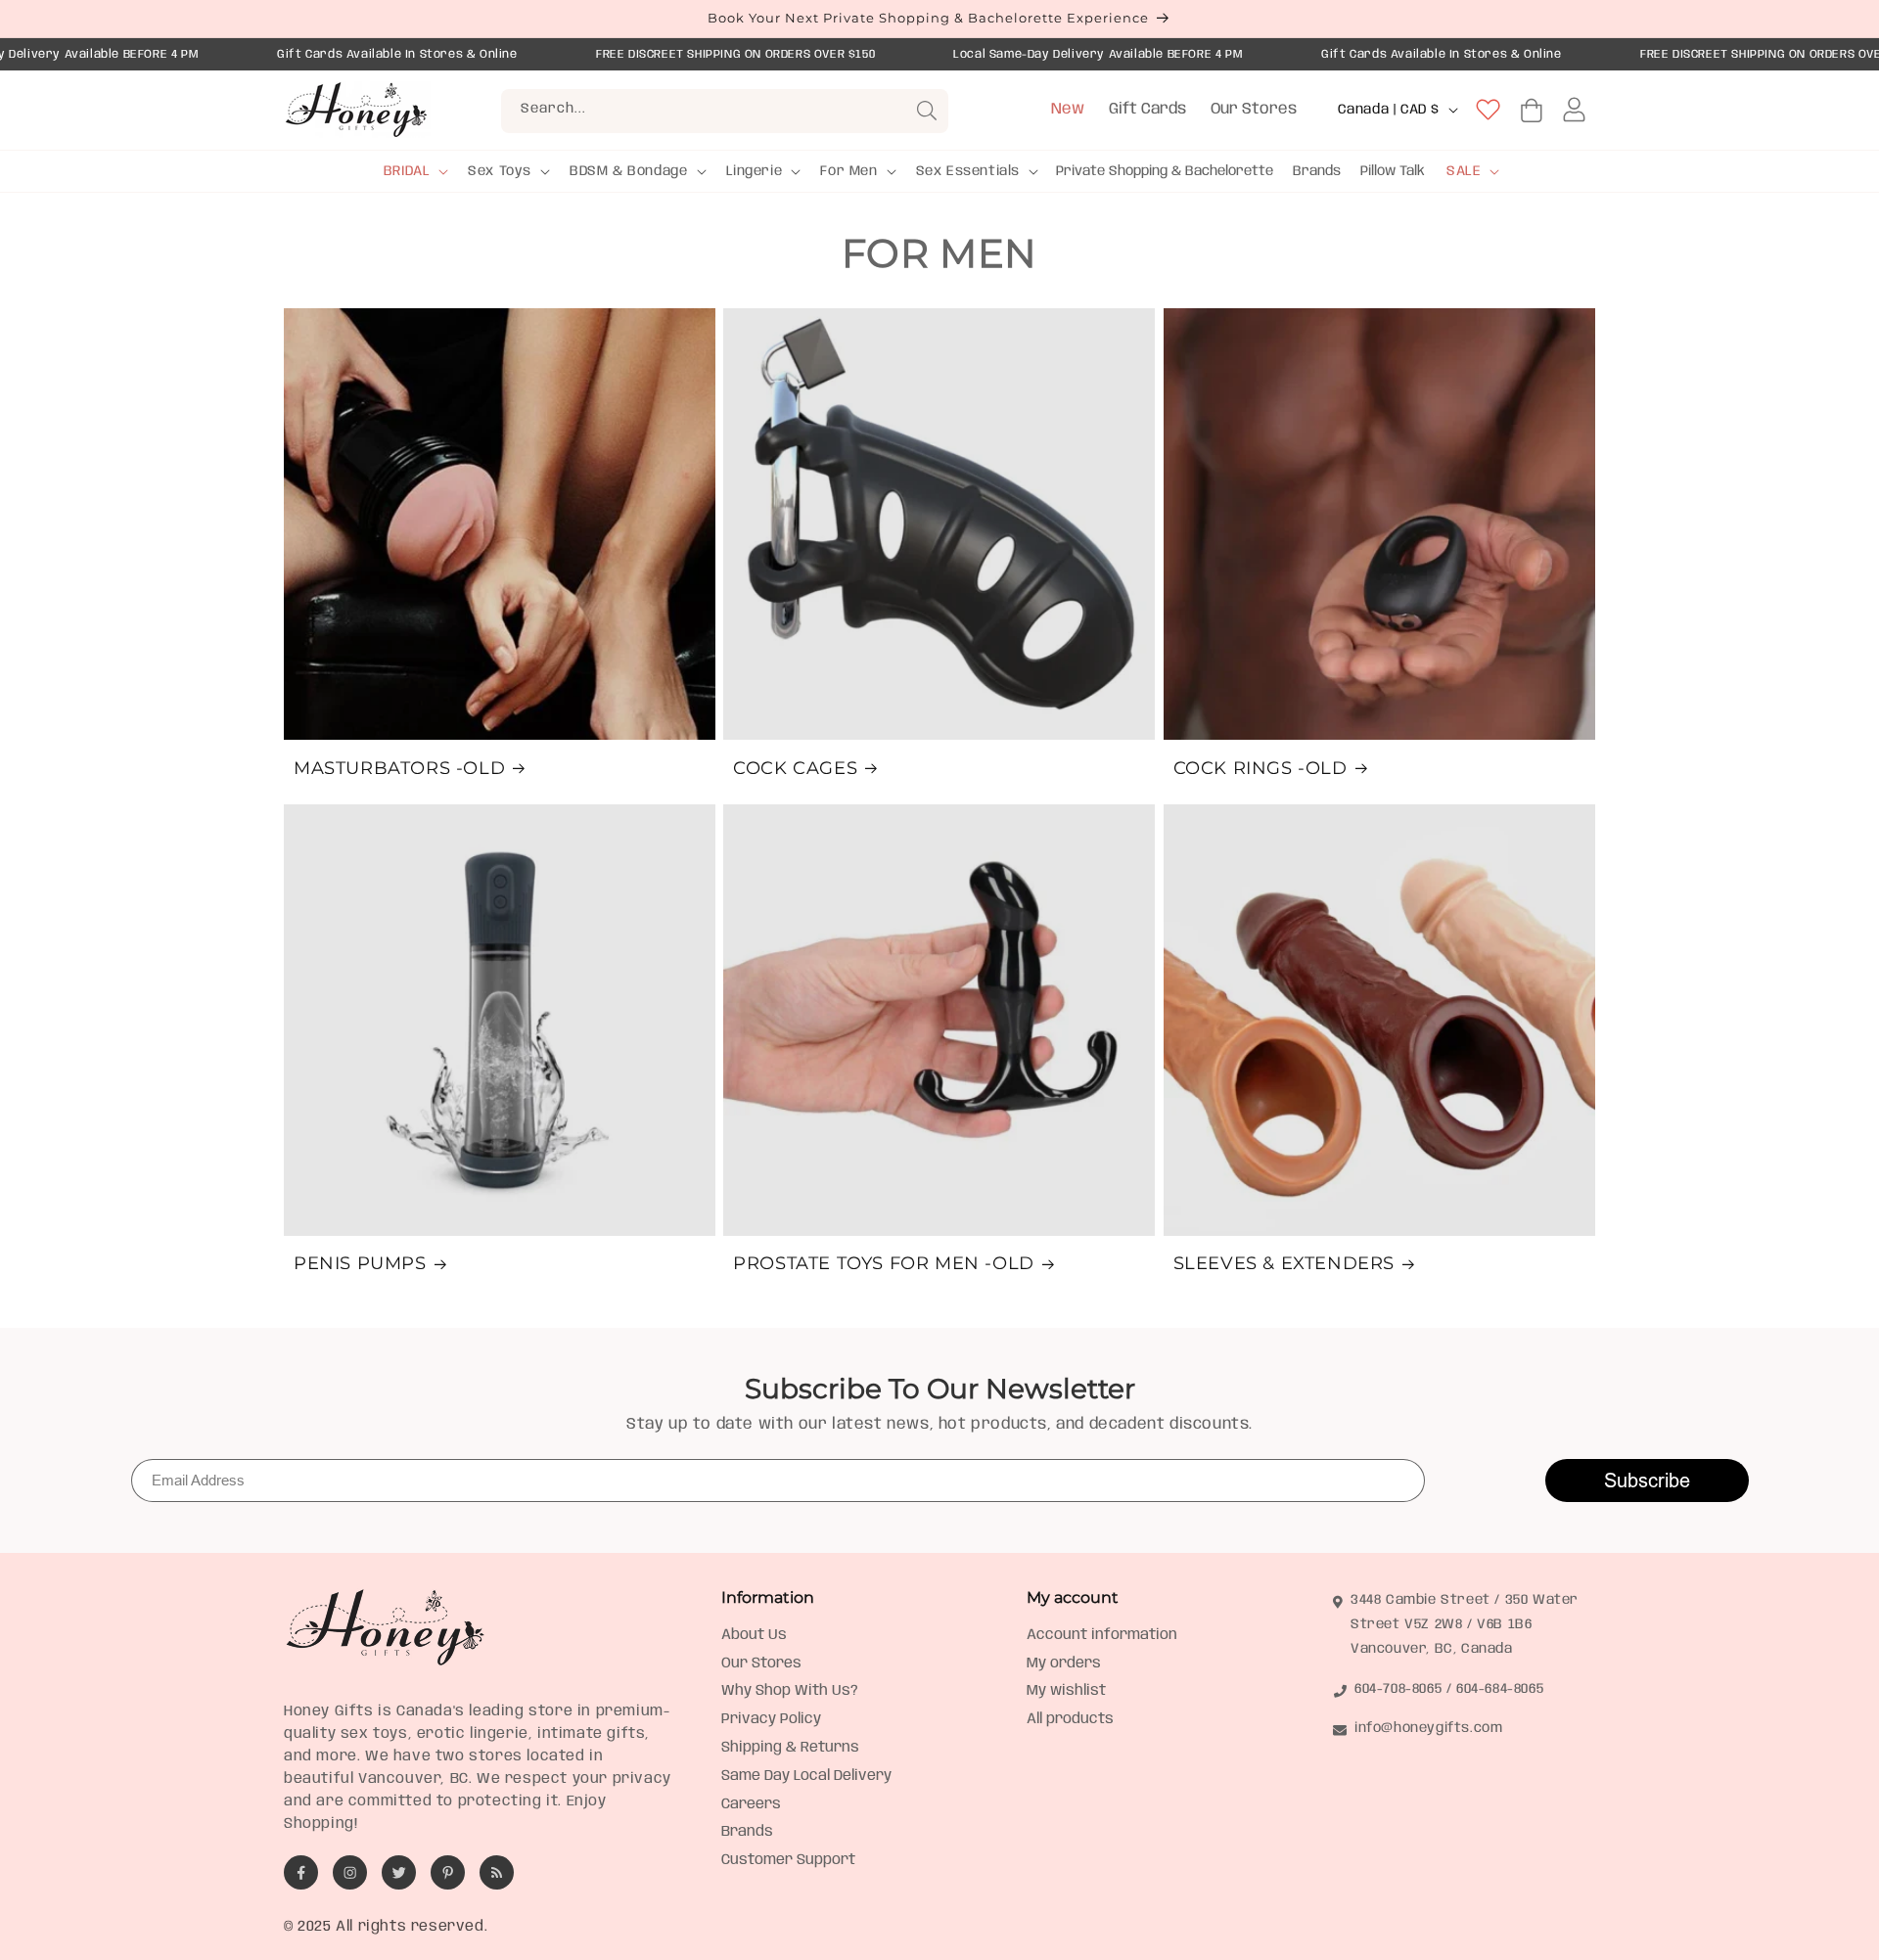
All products (1070, 1719)
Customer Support (788, 1860)
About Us (754, 1635)
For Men (848, 171)
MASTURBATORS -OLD (399, 768)
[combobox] (725, 111)
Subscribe (1647, 1480)
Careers (751, 1804)
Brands (747, 1832)
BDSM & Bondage (628, 171)
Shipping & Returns (790, 1748)
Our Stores (1254, 109)
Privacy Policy (771, 1719)
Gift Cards (1147, 109)
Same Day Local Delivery (806, 1776)
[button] (414, 171)
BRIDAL (407, 171)
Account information (1102, 1635)
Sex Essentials (968, 171)
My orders (1064, 1664)
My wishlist (1066, 1691)
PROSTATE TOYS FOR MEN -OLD (884, 1263)
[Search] (927, 111)
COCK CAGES (795, 768)
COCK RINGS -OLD (1260, 768)
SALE (1464, 171)
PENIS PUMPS (360, 1263)
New (1068, 109)
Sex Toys (500, 171)
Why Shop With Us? (790, 1691)
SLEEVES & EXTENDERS (1284, 1263)
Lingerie (755, 171)
